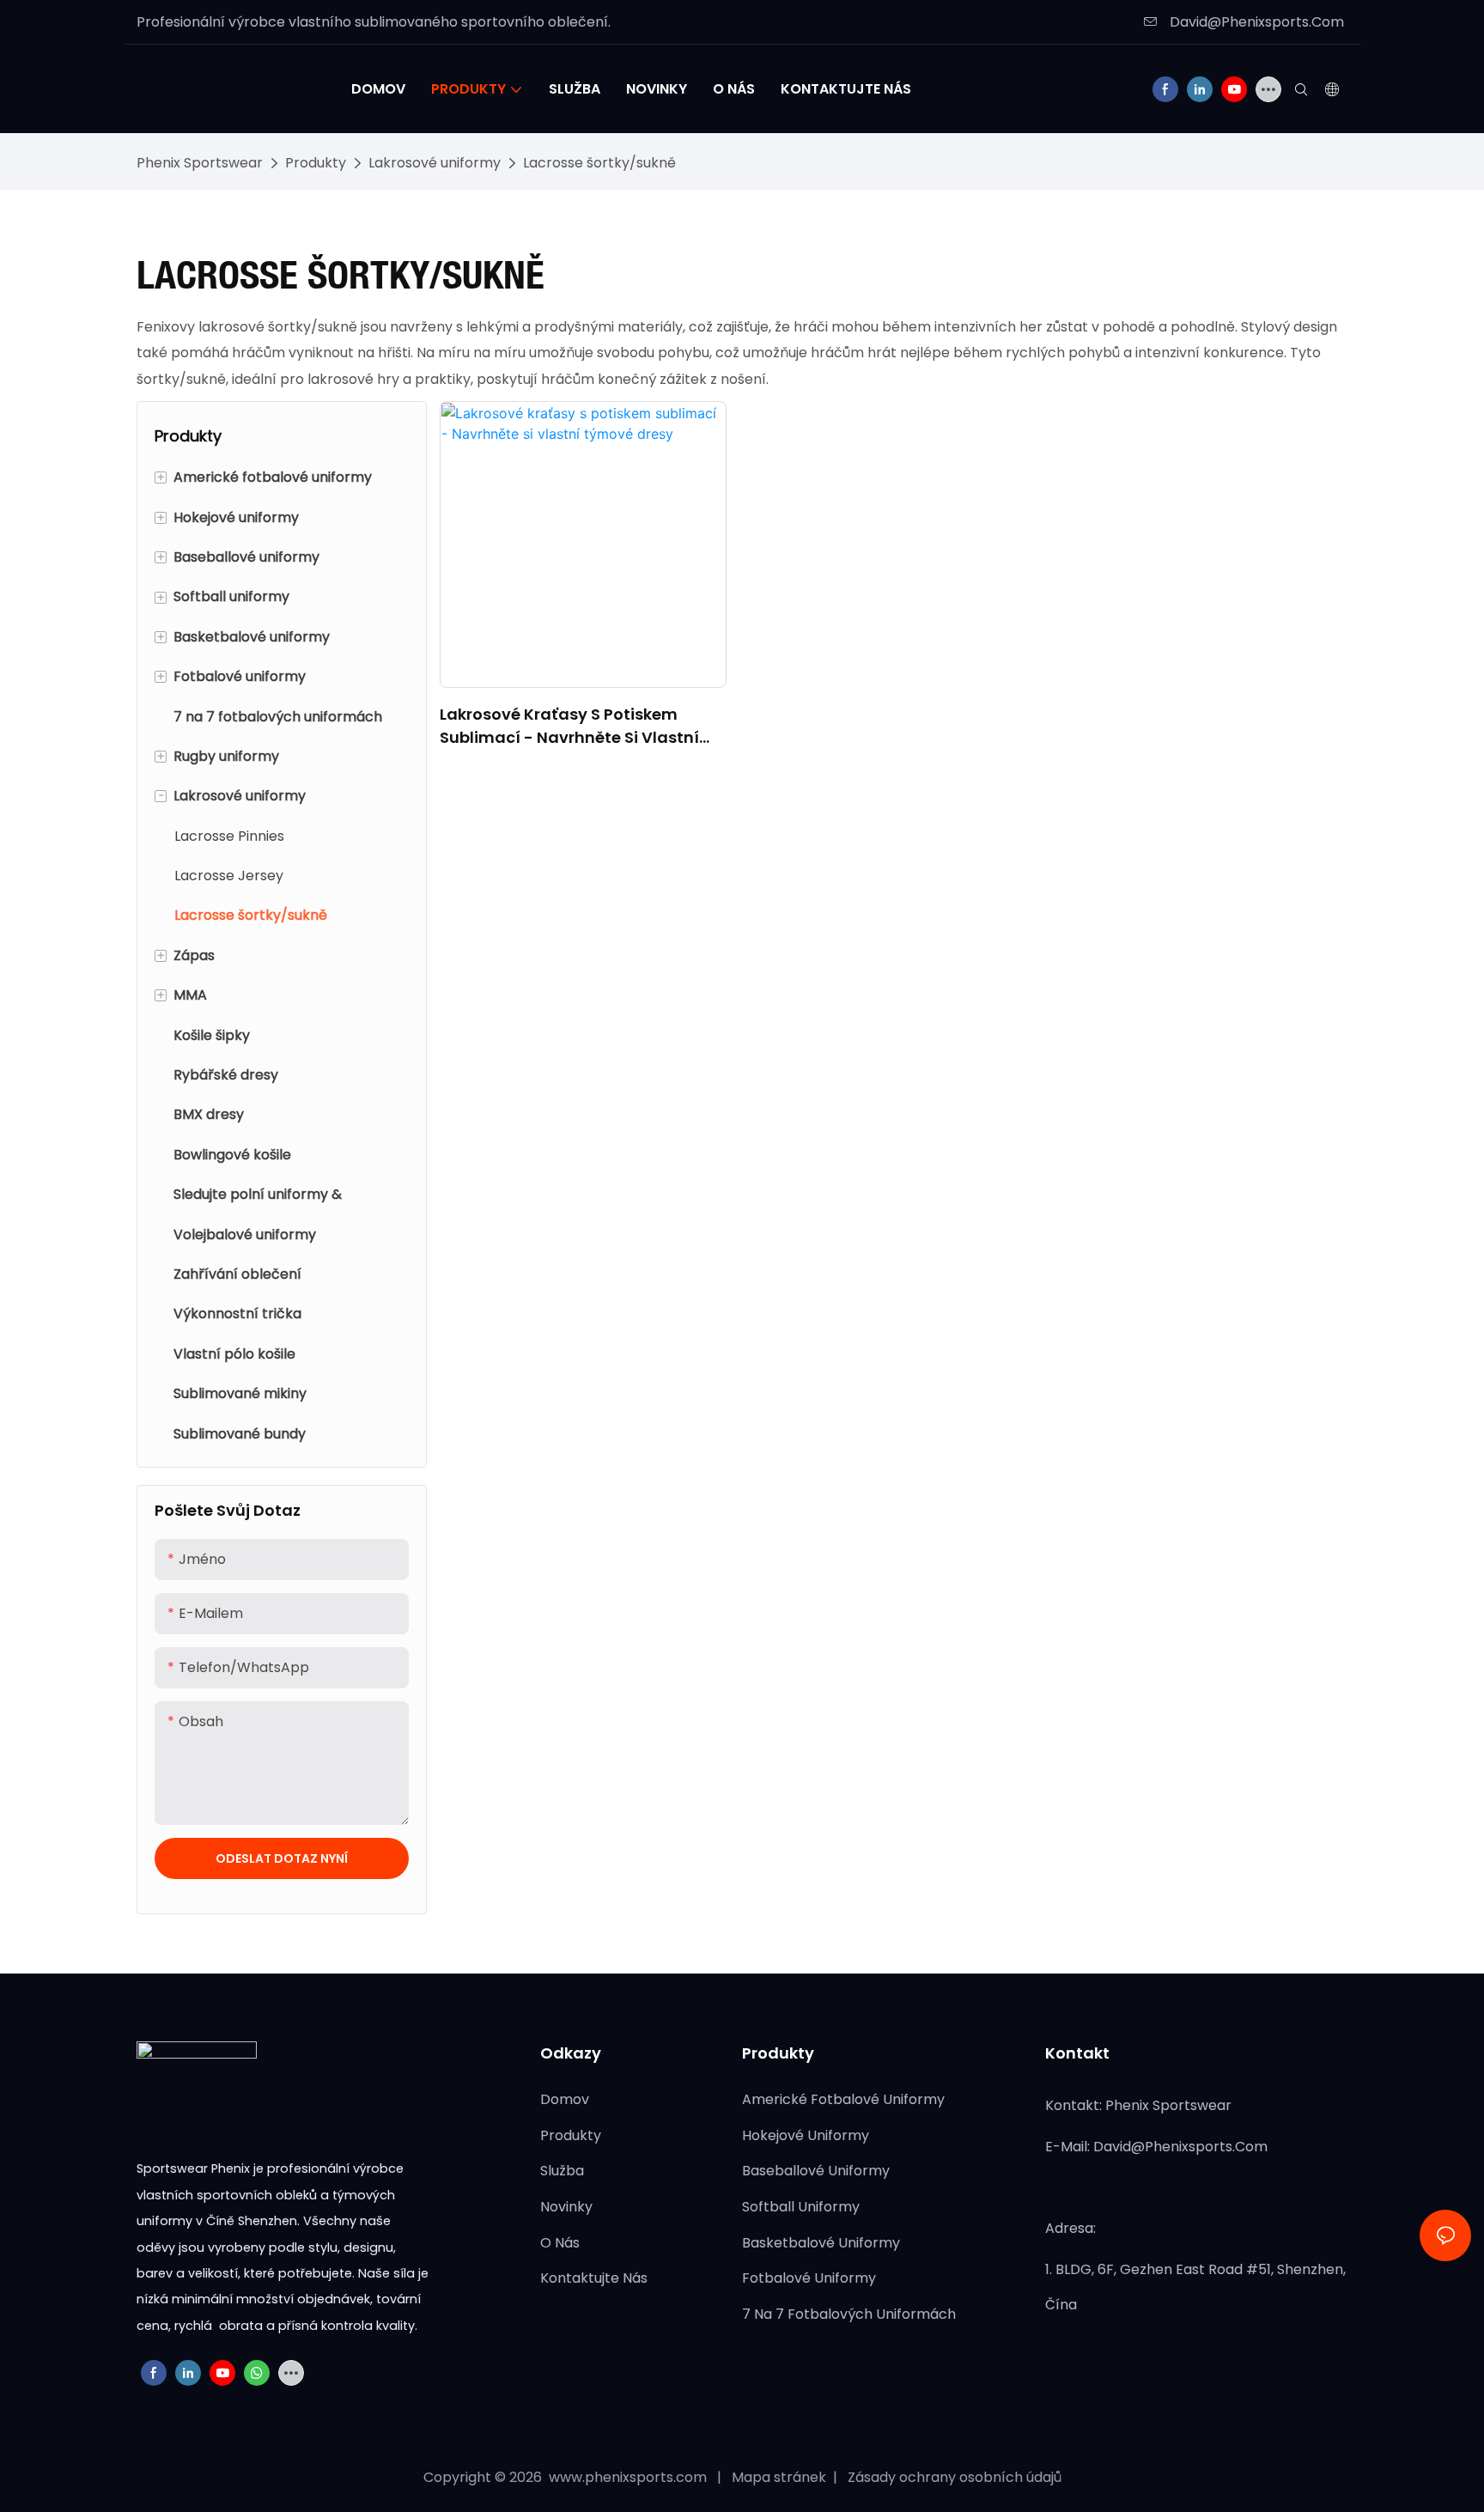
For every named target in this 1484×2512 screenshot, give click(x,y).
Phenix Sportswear (200, 163)
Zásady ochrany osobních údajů (953, 2477)
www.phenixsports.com (628, 2477)
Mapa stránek (781, 2477)
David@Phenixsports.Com (1255, 22)
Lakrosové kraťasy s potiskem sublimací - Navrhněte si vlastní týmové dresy (569, 726)
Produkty (316, 163)
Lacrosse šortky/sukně (599, 163)
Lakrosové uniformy (435, 163)
